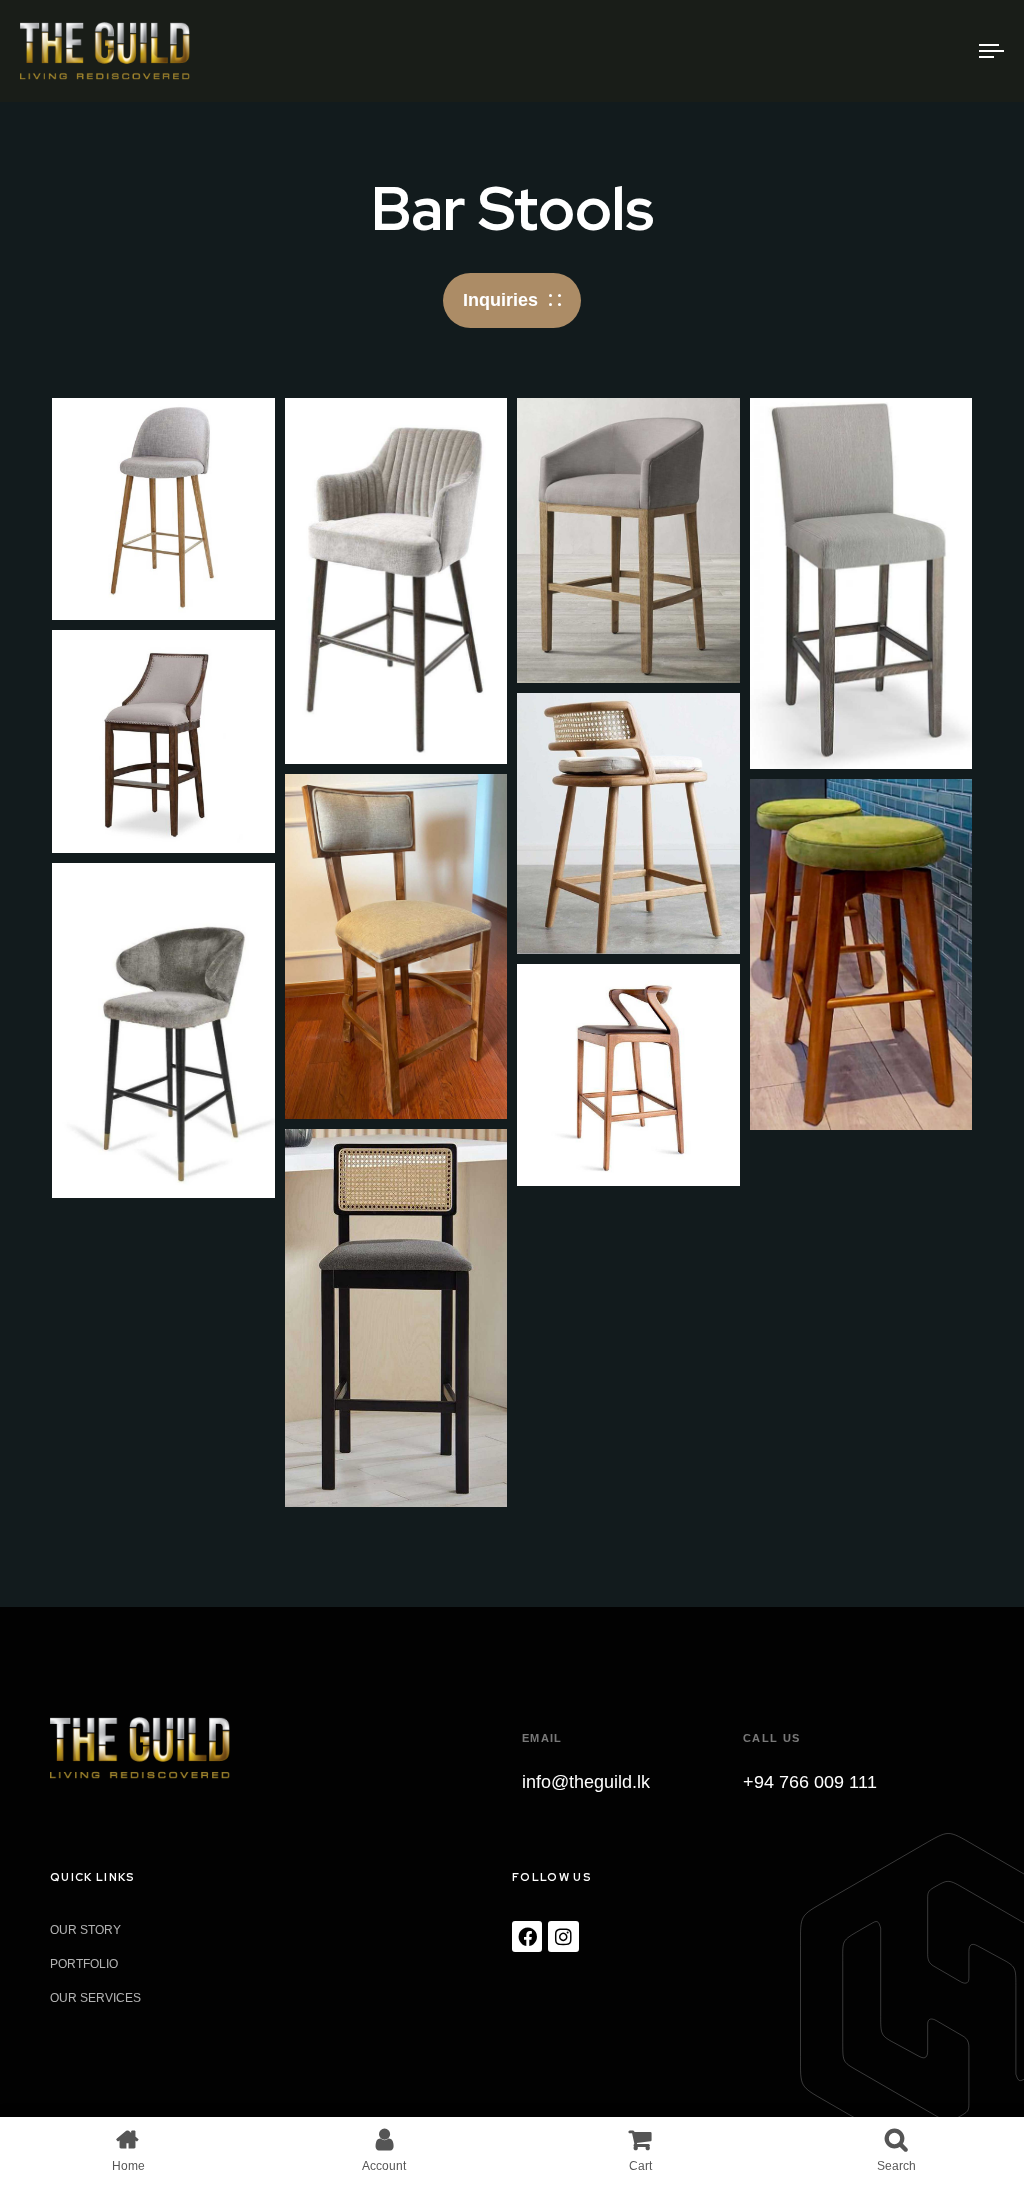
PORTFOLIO (84, 1964)
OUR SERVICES (95, 1998)
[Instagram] (563, 1936)
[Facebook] (527, 1936)
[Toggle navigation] (840, 51)
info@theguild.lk (586, 1782)
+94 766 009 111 (810, 1782)
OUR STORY (85, 1930)
